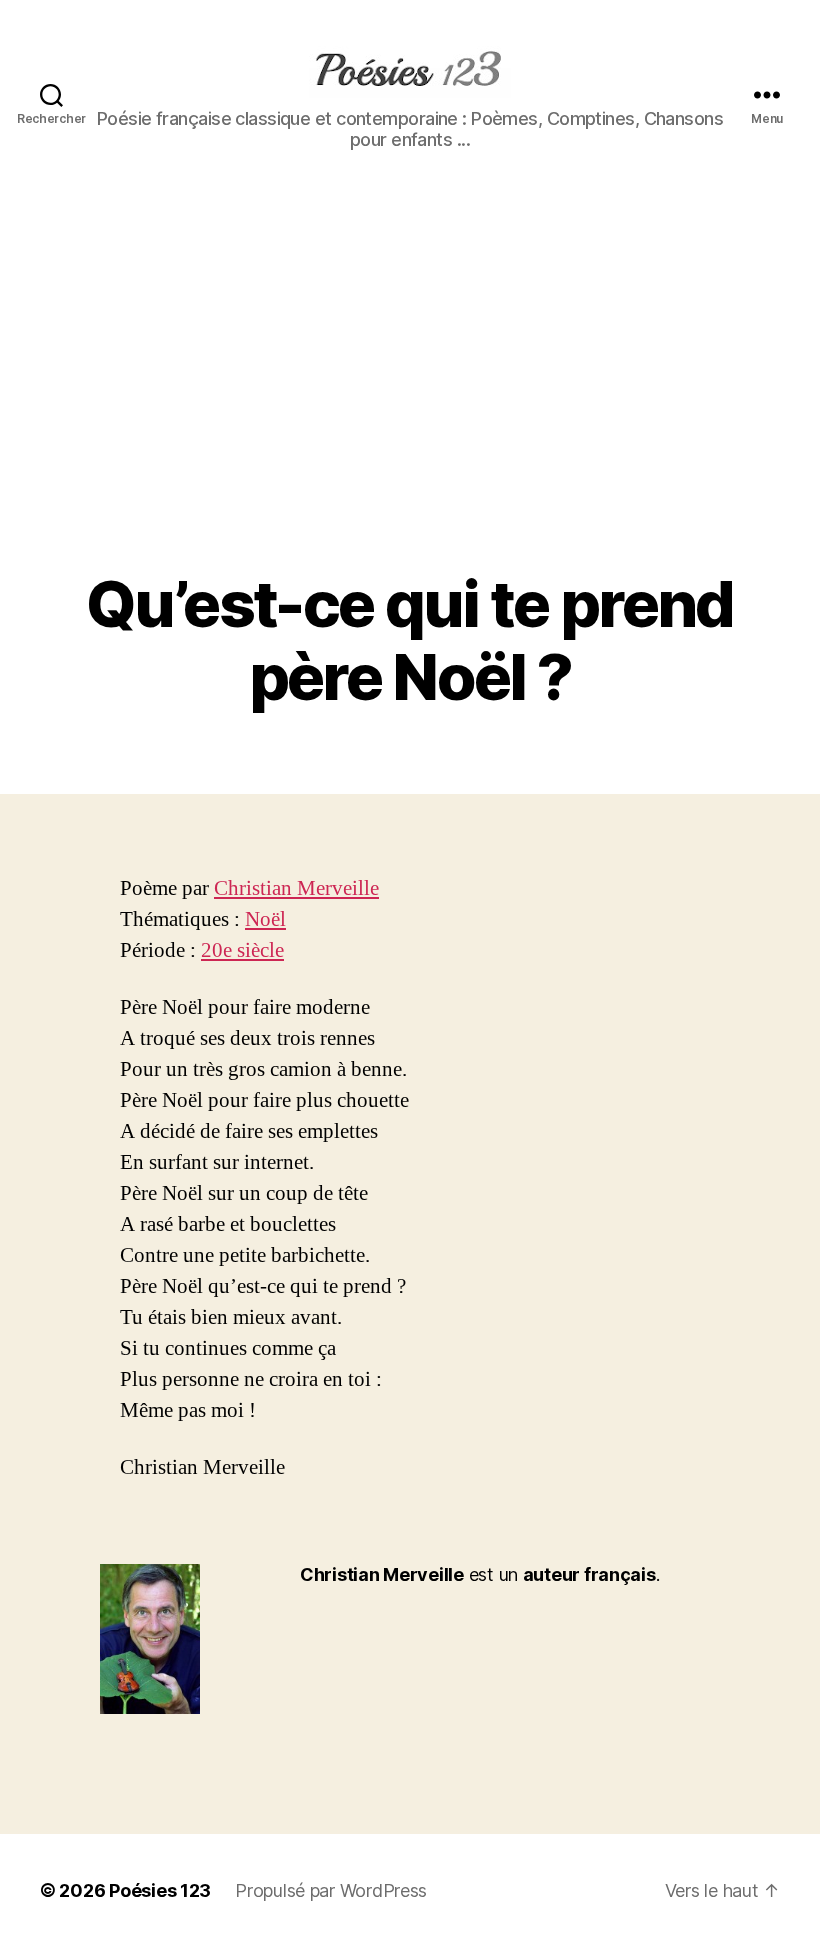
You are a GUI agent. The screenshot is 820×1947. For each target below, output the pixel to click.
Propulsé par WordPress (331, 1890)
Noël (265, 919)
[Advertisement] (410, 418)
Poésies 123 (160, 1890)
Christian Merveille (296, 888)
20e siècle (242, 950)
